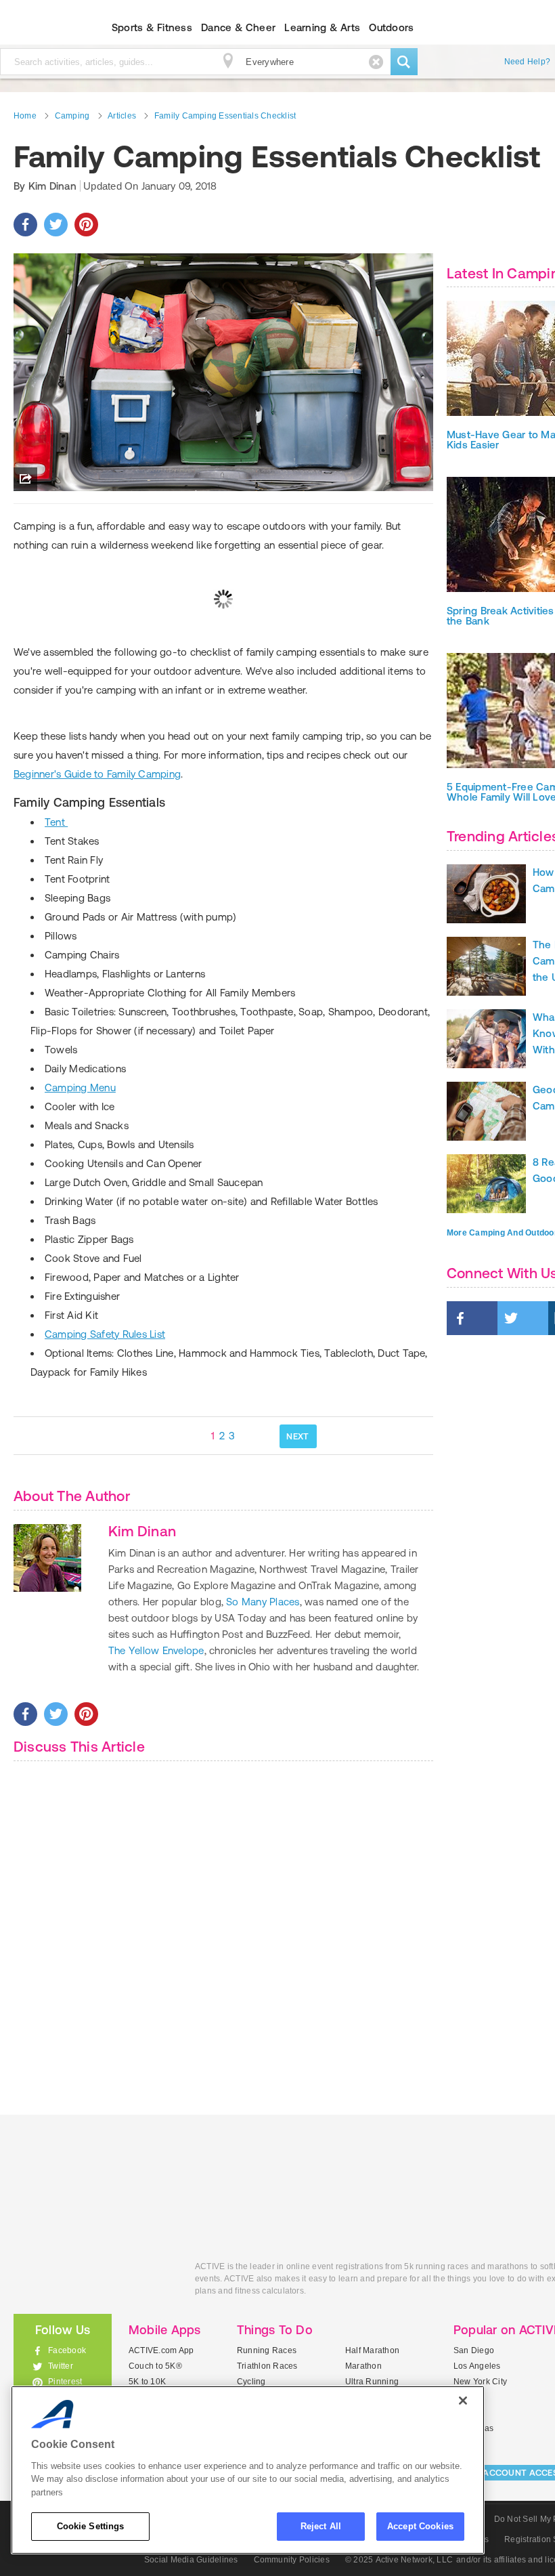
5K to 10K (147, 2382)
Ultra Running (372, 2382)
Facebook (67, 2350)
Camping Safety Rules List (105, 1334)
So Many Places (263, 1602)
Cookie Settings (91, 2526)
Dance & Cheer (238, 27)
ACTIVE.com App (161, 2350)
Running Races (267, 2350)
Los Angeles (477, 2366)
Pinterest (65, 2382)
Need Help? (527, 62)
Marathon (363, 2366)
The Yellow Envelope (156, 1650)
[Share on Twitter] (56, 225)
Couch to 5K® (155, 2366)
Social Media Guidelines (191, 2560)
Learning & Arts (322, 27)
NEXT (297, 1436)
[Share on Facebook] (25, 225)
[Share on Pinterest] (86, 225)
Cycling (251, 2382)
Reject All (321, 2526)
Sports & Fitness (152, 27)
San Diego (474, 2350)
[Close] (463, 2401)
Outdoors (391, 27)
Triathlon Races (267, 2366)
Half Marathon (372, 2350)
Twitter (61, 2366)
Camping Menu (80, 1088)
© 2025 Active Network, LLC (399, 2560)
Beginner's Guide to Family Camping (97, 774)
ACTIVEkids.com (94, 2282)
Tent (56, 822)
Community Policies (292, 2560)
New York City (480, 2382)
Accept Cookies (420, 2526)
